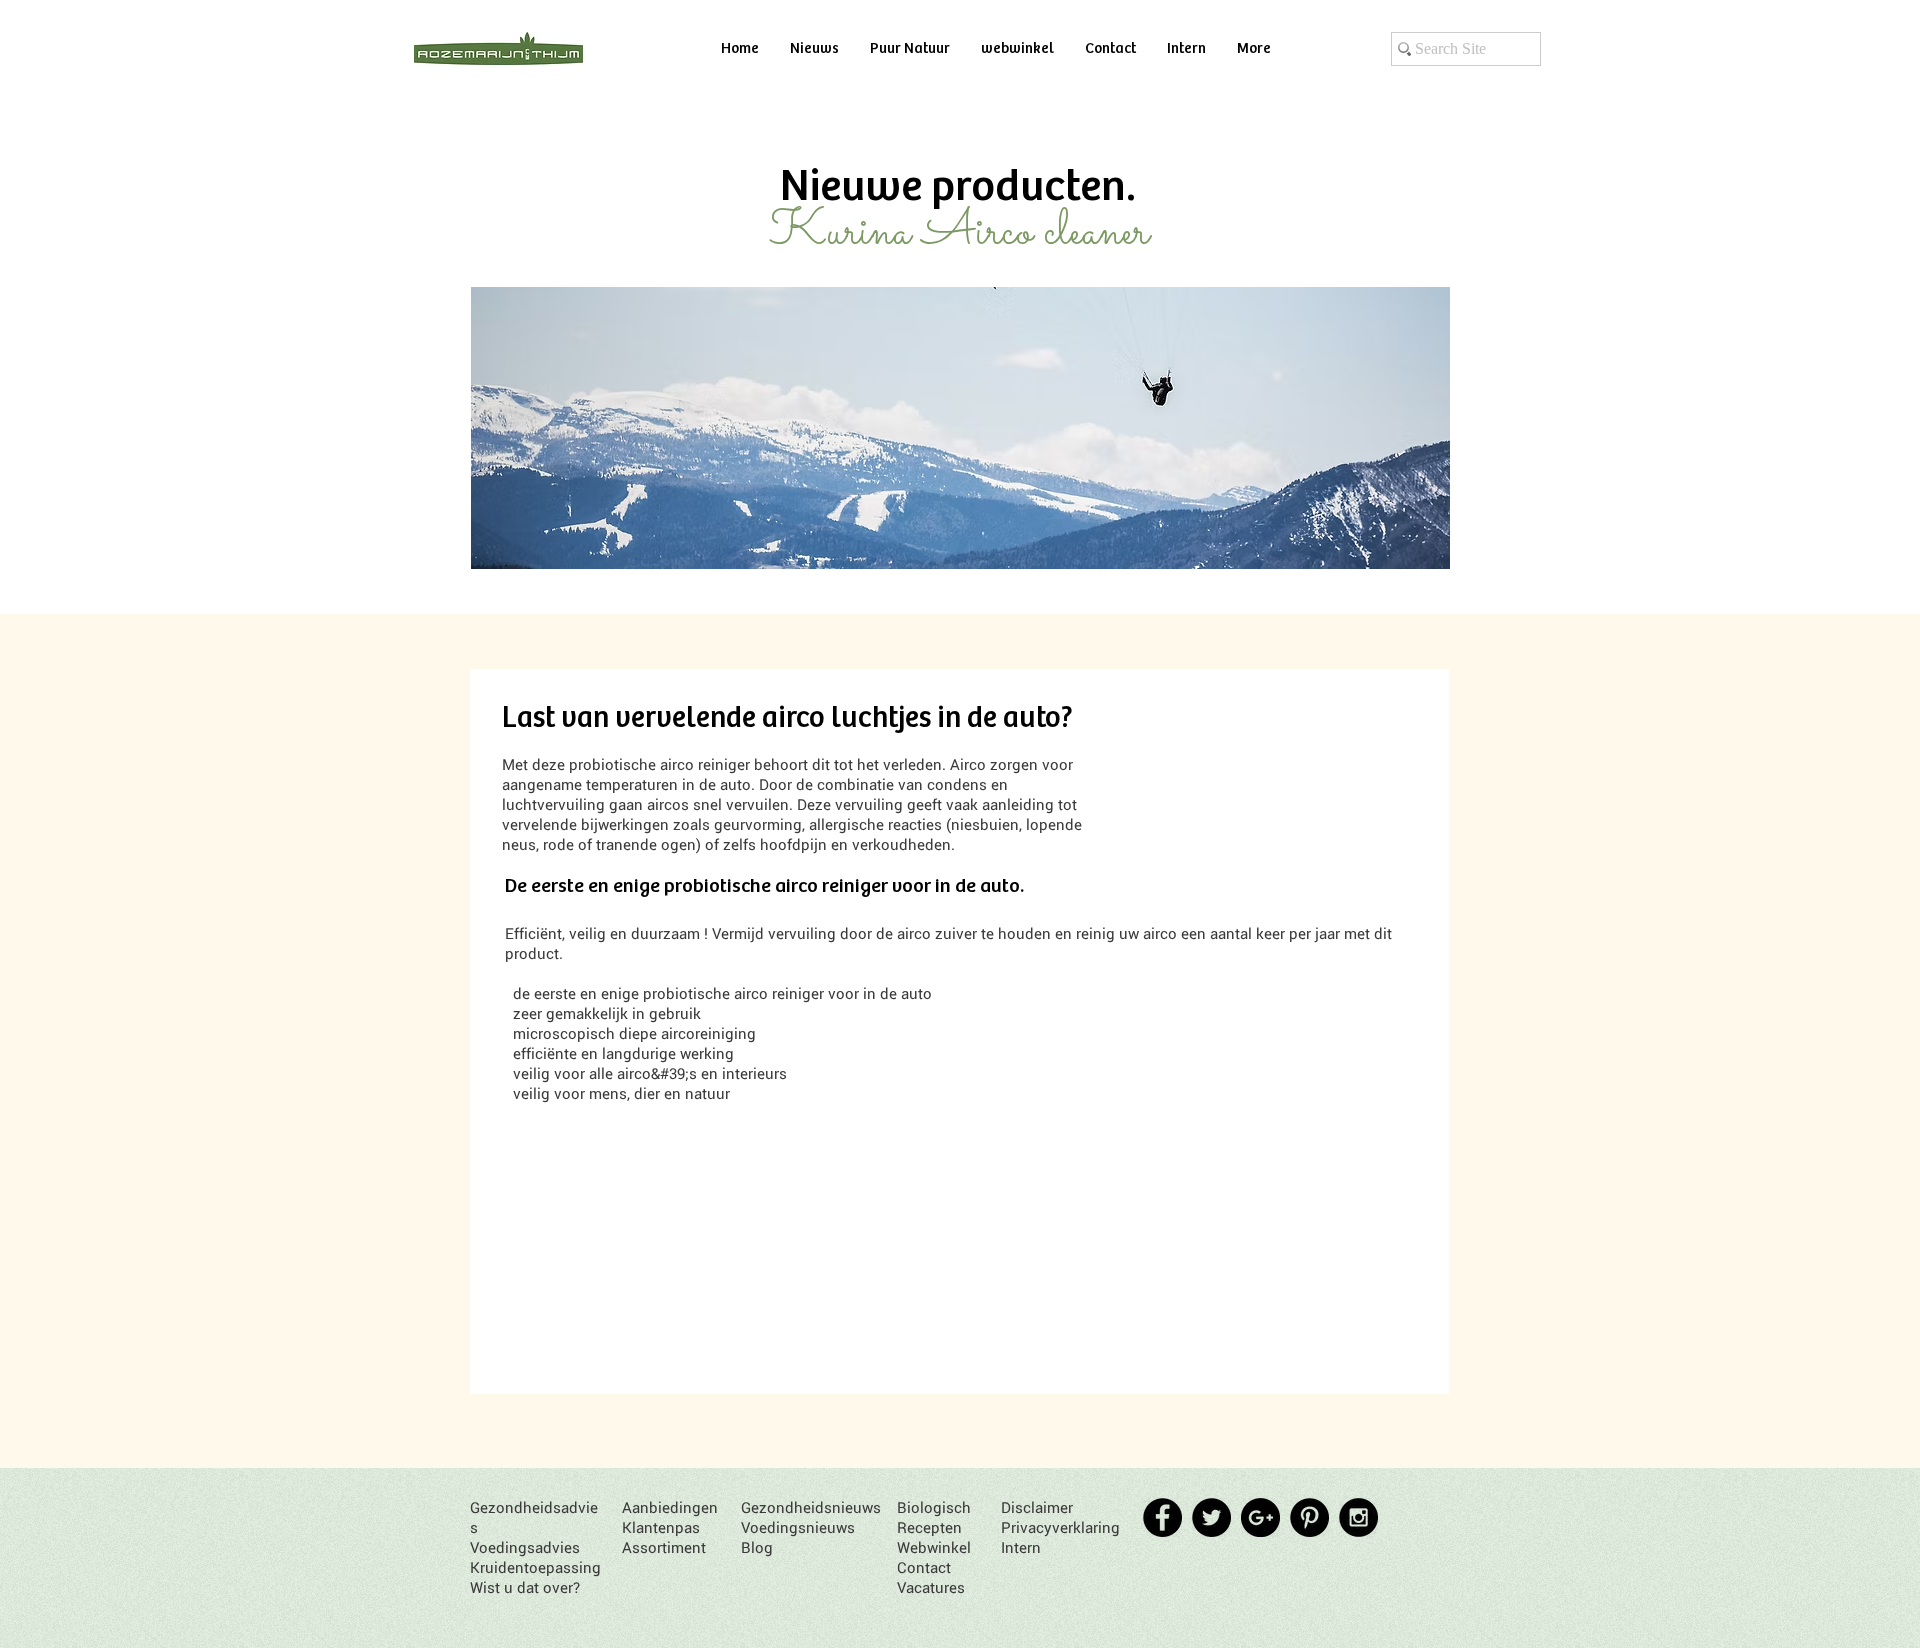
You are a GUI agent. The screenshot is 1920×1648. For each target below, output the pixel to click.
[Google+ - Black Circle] (1260, 1517)
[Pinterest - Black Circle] (1309, 1517)
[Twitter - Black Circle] (1211, 1517)
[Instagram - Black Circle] (1358, 1517)
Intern (1021, 1547)
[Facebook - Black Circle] (1162, 1517)
